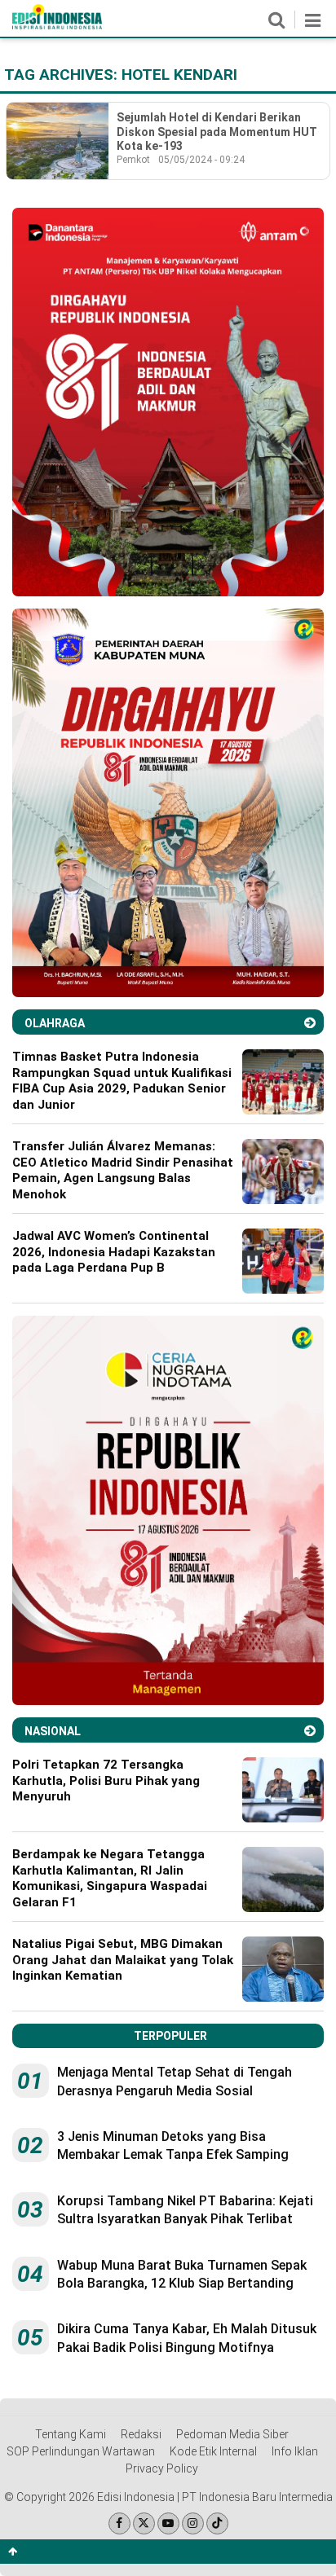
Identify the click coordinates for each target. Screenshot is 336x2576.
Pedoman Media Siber (232, 2434)
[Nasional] (310, 1731)
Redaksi (141, 2434)
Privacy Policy (162, 2468)
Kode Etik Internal (213, 2451)
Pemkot (133, 160)
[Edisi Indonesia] (57, 25)
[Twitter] (144, 2523)
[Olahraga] (310, 1023)
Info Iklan (295, 2451)
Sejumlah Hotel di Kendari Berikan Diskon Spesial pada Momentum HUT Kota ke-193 (217, 132)
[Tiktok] (217, 2523)
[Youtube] (168, 2523)
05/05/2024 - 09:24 (201, 160)
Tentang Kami (71, 2434)
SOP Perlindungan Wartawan (81, 2451)
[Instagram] (193, 2523)
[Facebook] (119, 2523)
